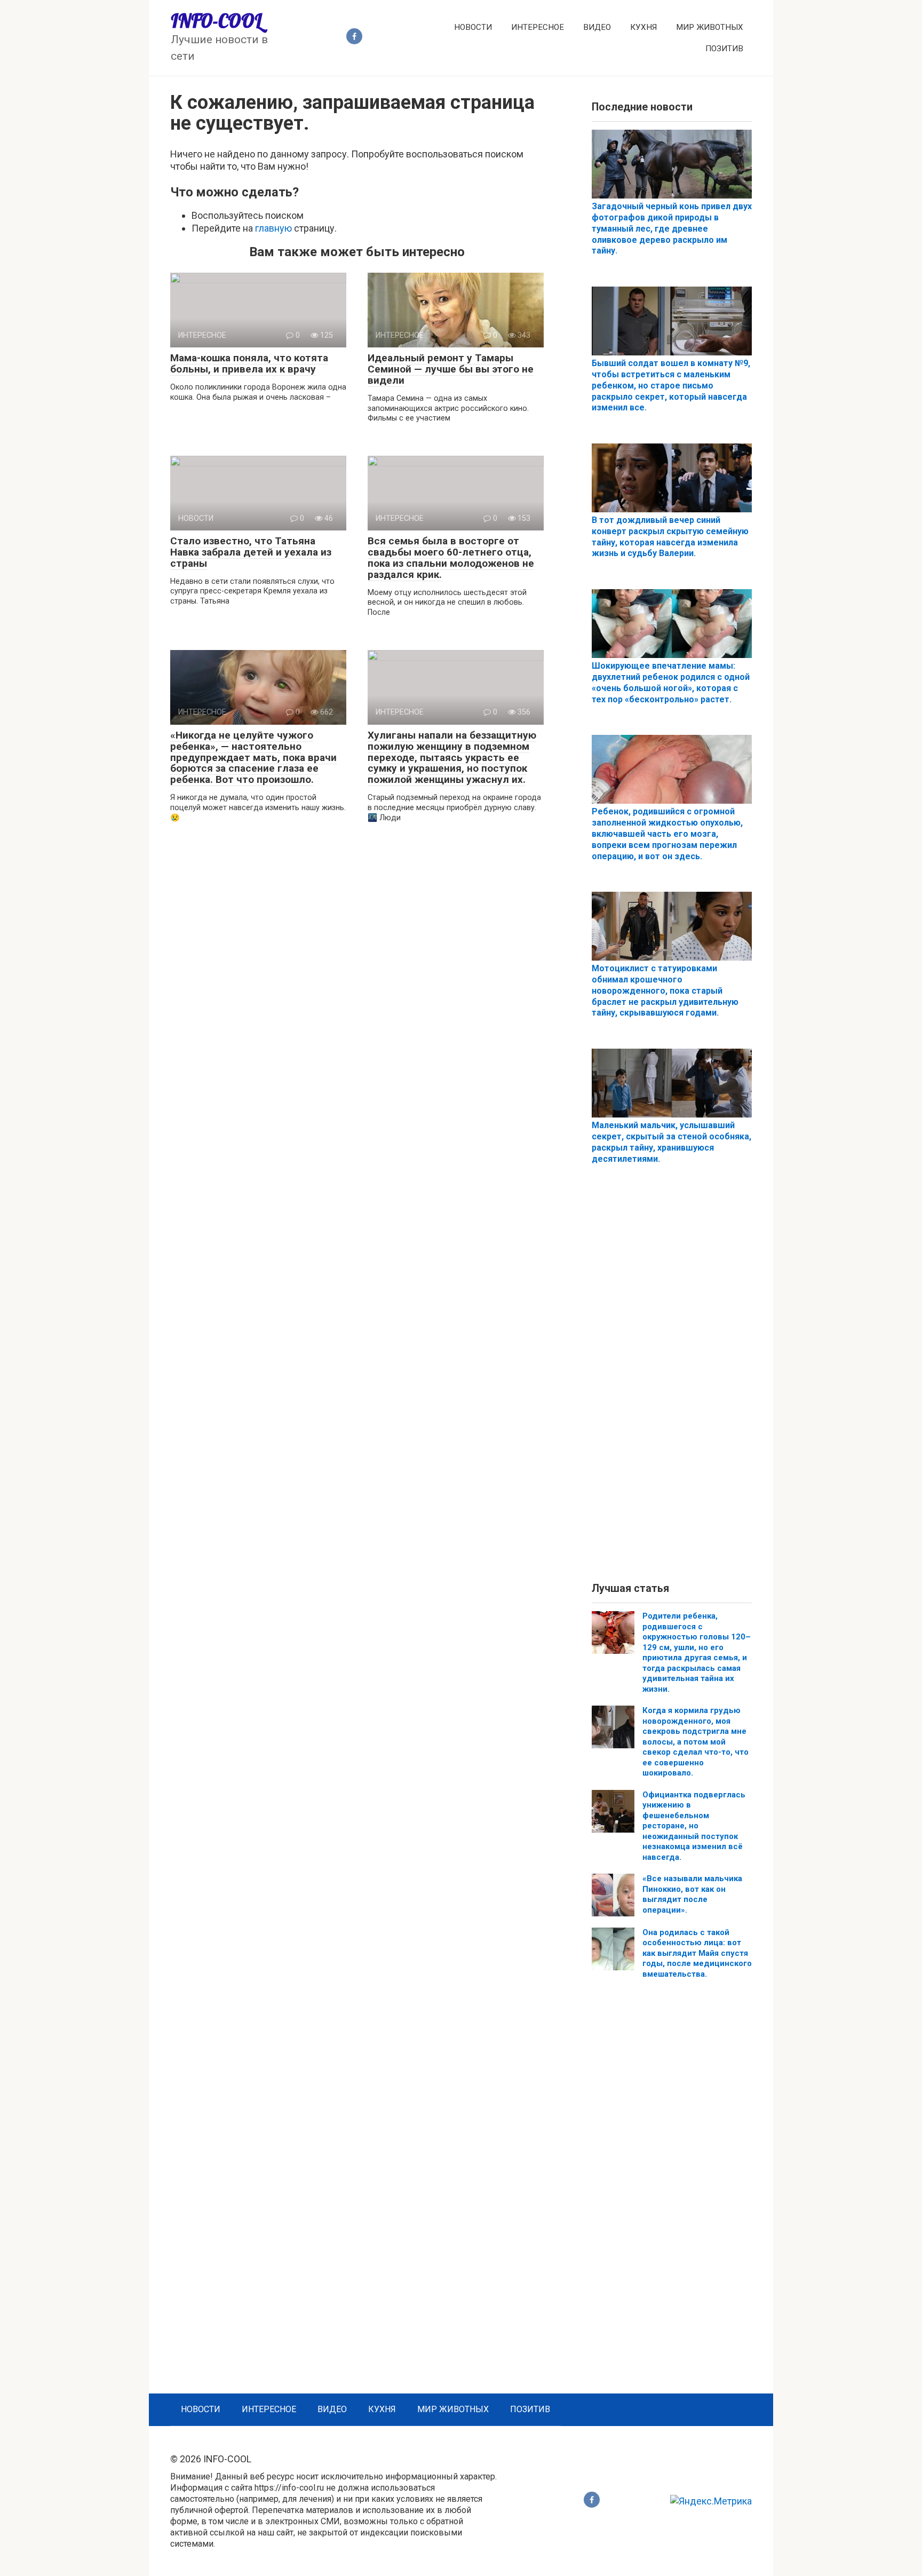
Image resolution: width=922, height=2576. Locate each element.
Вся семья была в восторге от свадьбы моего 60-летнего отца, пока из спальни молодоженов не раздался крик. (451, 558)
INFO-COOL (216, 21)
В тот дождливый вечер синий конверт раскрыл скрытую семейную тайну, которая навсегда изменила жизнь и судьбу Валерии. (670, 537)
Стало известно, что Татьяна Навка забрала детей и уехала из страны (251, 552)
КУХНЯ (643, 27)
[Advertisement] (672, 1382)
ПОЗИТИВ (724, 49)
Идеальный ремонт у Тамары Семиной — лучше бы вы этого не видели (451, 369)
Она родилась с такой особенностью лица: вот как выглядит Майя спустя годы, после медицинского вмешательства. (697, 1953)
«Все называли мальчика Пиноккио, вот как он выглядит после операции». (692, 1894)
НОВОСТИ (473, 27)
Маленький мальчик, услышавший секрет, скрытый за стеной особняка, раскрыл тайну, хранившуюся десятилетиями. (671, 1142)
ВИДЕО (597, 27)
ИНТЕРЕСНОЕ (538, 27)
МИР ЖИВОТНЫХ (710, 27)
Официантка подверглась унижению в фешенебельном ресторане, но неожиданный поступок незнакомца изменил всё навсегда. (694, 1826)
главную (273, 228)
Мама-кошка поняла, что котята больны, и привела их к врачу (249, 363)
